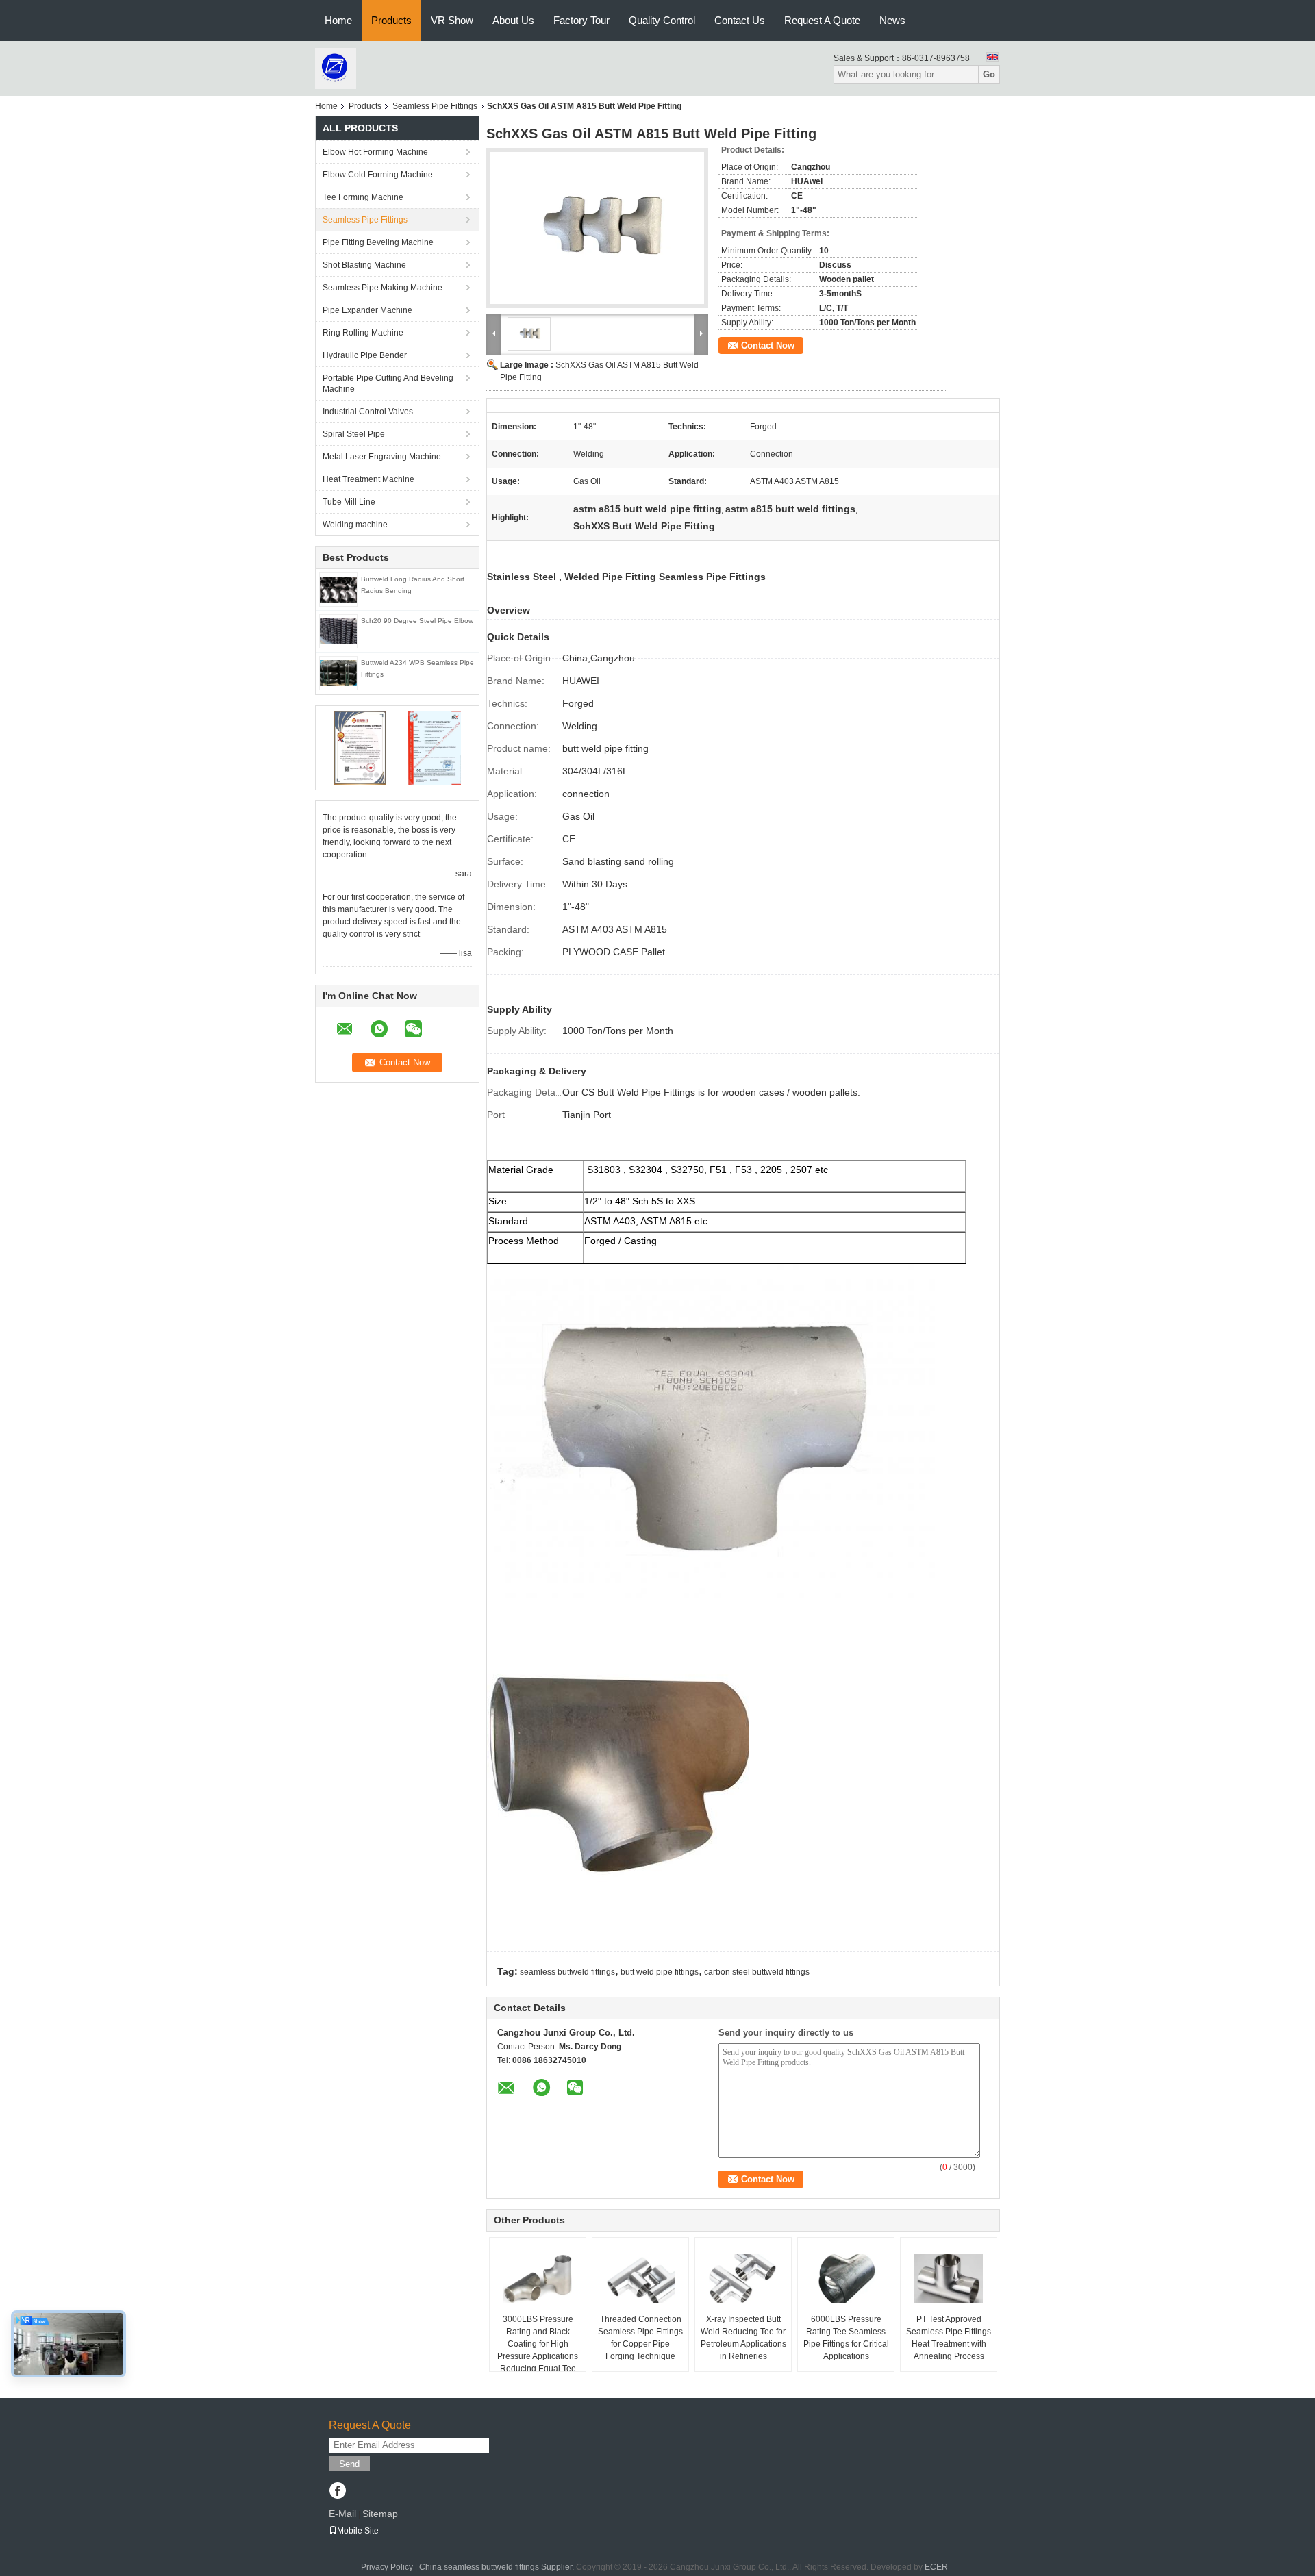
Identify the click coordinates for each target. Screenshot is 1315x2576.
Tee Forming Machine (363, 197)
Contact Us (740, 20)
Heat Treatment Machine (368, 479)
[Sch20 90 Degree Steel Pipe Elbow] (338, 631)
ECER (936, 2567)
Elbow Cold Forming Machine (378, 175)
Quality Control (662, 20)
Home (338, 20)
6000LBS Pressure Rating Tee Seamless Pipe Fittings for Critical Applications (846, 2338)
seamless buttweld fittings (567, 1972)
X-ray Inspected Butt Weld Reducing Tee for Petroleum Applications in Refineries (743, 2338)
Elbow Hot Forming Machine (375, 152)
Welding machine (355, 525)
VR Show (452, 20)
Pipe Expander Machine (367, 310)
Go (989, 74)
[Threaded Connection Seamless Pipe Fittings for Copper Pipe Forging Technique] (640, 2279)
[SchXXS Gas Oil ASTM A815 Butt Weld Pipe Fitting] (597, 228)
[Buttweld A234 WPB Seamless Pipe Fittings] (338, 672)
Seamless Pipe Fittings (435, 106)
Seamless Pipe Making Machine (383, 288)
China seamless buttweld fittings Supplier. (498, 2567)
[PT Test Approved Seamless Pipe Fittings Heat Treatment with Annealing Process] (949, 2279)
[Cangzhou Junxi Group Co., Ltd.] (336, 68)
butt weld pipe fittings (660, 1972)
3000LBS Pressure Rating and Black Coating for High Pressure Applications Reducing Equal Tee (538, 2344)
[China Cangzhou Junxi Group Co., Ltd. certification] (360, 747)
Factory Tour (581, 20)
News (892, 20)
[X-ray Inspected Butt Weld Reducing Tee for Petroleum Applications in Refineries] (743, 2279)
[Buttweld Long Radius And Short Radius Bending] (338, 589)
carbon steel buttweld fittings (757, 1972)
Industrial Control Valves (368, 412)
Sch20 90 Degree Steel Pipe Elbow (417, 621)
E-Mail (342, 2514)
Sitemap (380, 2514)
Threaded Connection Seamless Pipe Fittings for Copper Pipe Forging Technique (640, 2338)
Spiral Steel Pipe (354, 434)
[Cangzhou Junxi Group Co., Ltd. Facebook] (337, 2492)
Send (349, 2464)
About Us (513, 20)
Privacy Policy (387, 2567)
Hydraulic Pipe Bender (365, 355)
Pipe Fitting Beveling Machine (378, 242)
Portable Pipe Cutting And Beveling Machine (388, 383)
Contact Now (768, 345)
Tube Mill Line (349, 502)
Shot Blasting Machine (364, 265)
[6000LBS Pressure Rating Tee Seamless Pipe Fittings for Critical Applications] (846, 2279)
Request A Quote (822, 20)
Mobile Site (358, 2531)
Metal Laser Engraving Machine (382, 457)
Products (391, 20)
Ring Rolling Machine (363, 333)
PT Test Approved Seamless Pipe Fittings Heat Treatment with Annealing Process (949, 2338)
